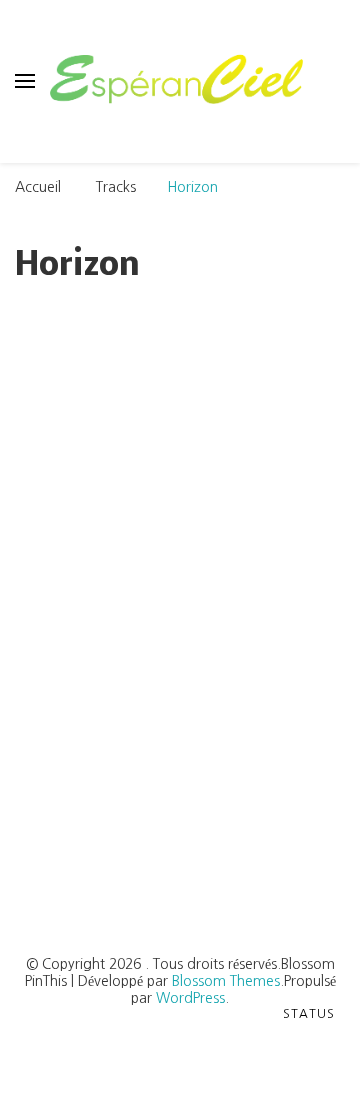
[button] (134, 816)
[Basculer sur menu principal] (25, 81)
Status (309, 1014)
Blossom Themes (226, 981)
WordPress (190, 998)
